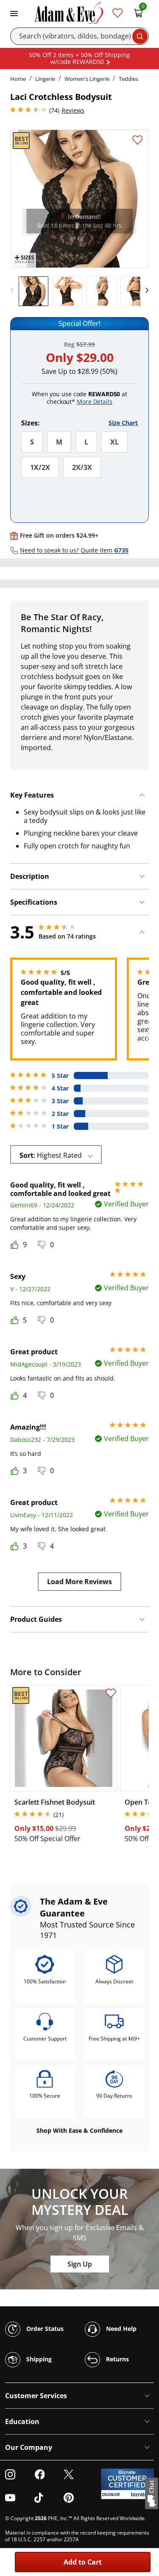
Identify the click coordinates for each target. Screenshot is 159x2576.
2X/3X (82, 467)
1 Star (60, 1126)
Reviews (73, 110)
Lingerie (45, 79)
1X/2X (40, 467)
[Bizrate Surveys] (142, 2495)
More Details (95, 402)
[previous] (14, 290)
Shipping (38, 2359)
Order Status (44, 2329)
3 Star (60, 1101)
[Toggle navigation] (14, 13)
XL (114, 442)
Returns (117, 2359)
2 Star (60, 1114)
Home (18, 79)
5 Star (60, 1076)
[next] (145, 290)
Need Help (120, 2329)
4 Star (60, 1088)
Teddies (128, 79)
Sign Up (80, 2264)
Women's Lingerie (87, 79)
